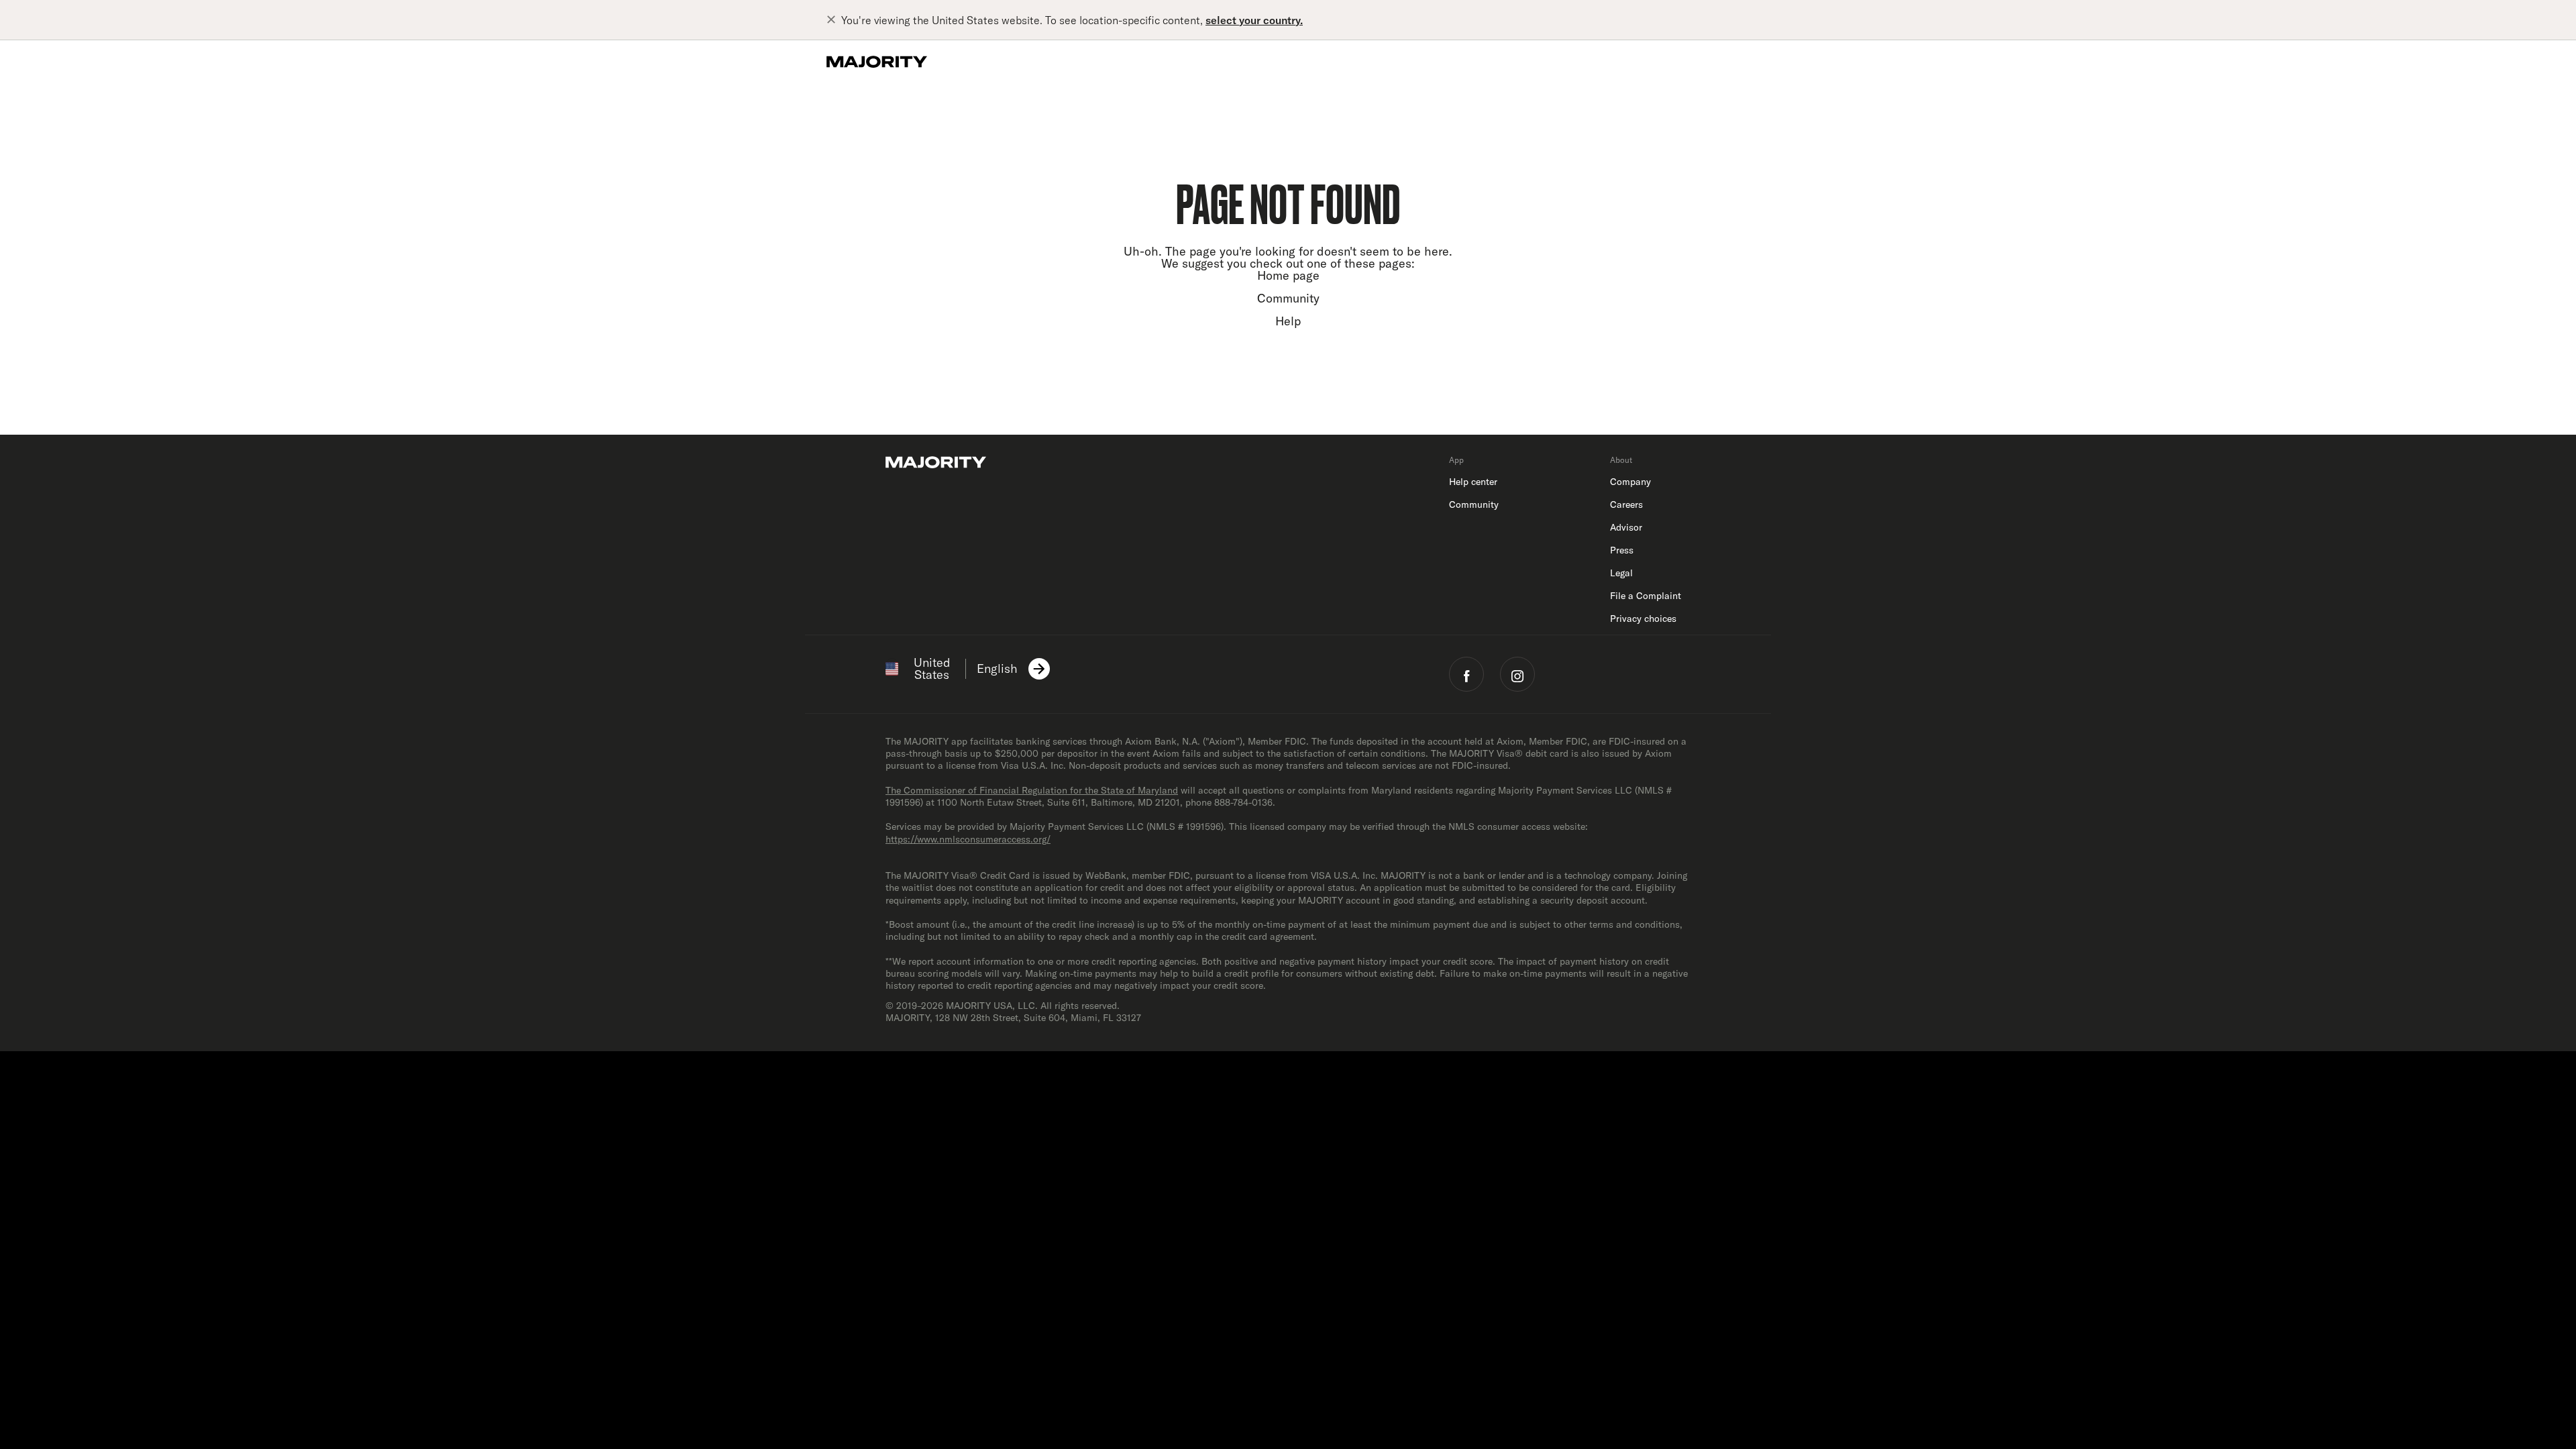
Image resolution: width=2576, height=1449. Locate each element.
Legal (1621, 573)
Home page (1288, 275)
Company (1630, 482)
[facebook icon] (1466, 674)
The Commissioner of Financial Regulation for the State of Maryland (1032, 790)
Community (1288, 298)
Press (1622, 550)
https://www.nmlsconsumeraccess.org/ (968, 839)
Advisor (1626, 527)
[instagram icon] (1517, 674)
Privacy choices (1643, 619)
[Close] (834, 20)
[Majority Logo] (877, 62)
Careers (1626, 504)
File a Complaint (1646, 596)
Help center (1473, 482)
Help (1288, 321)
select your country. (1254, 20)
